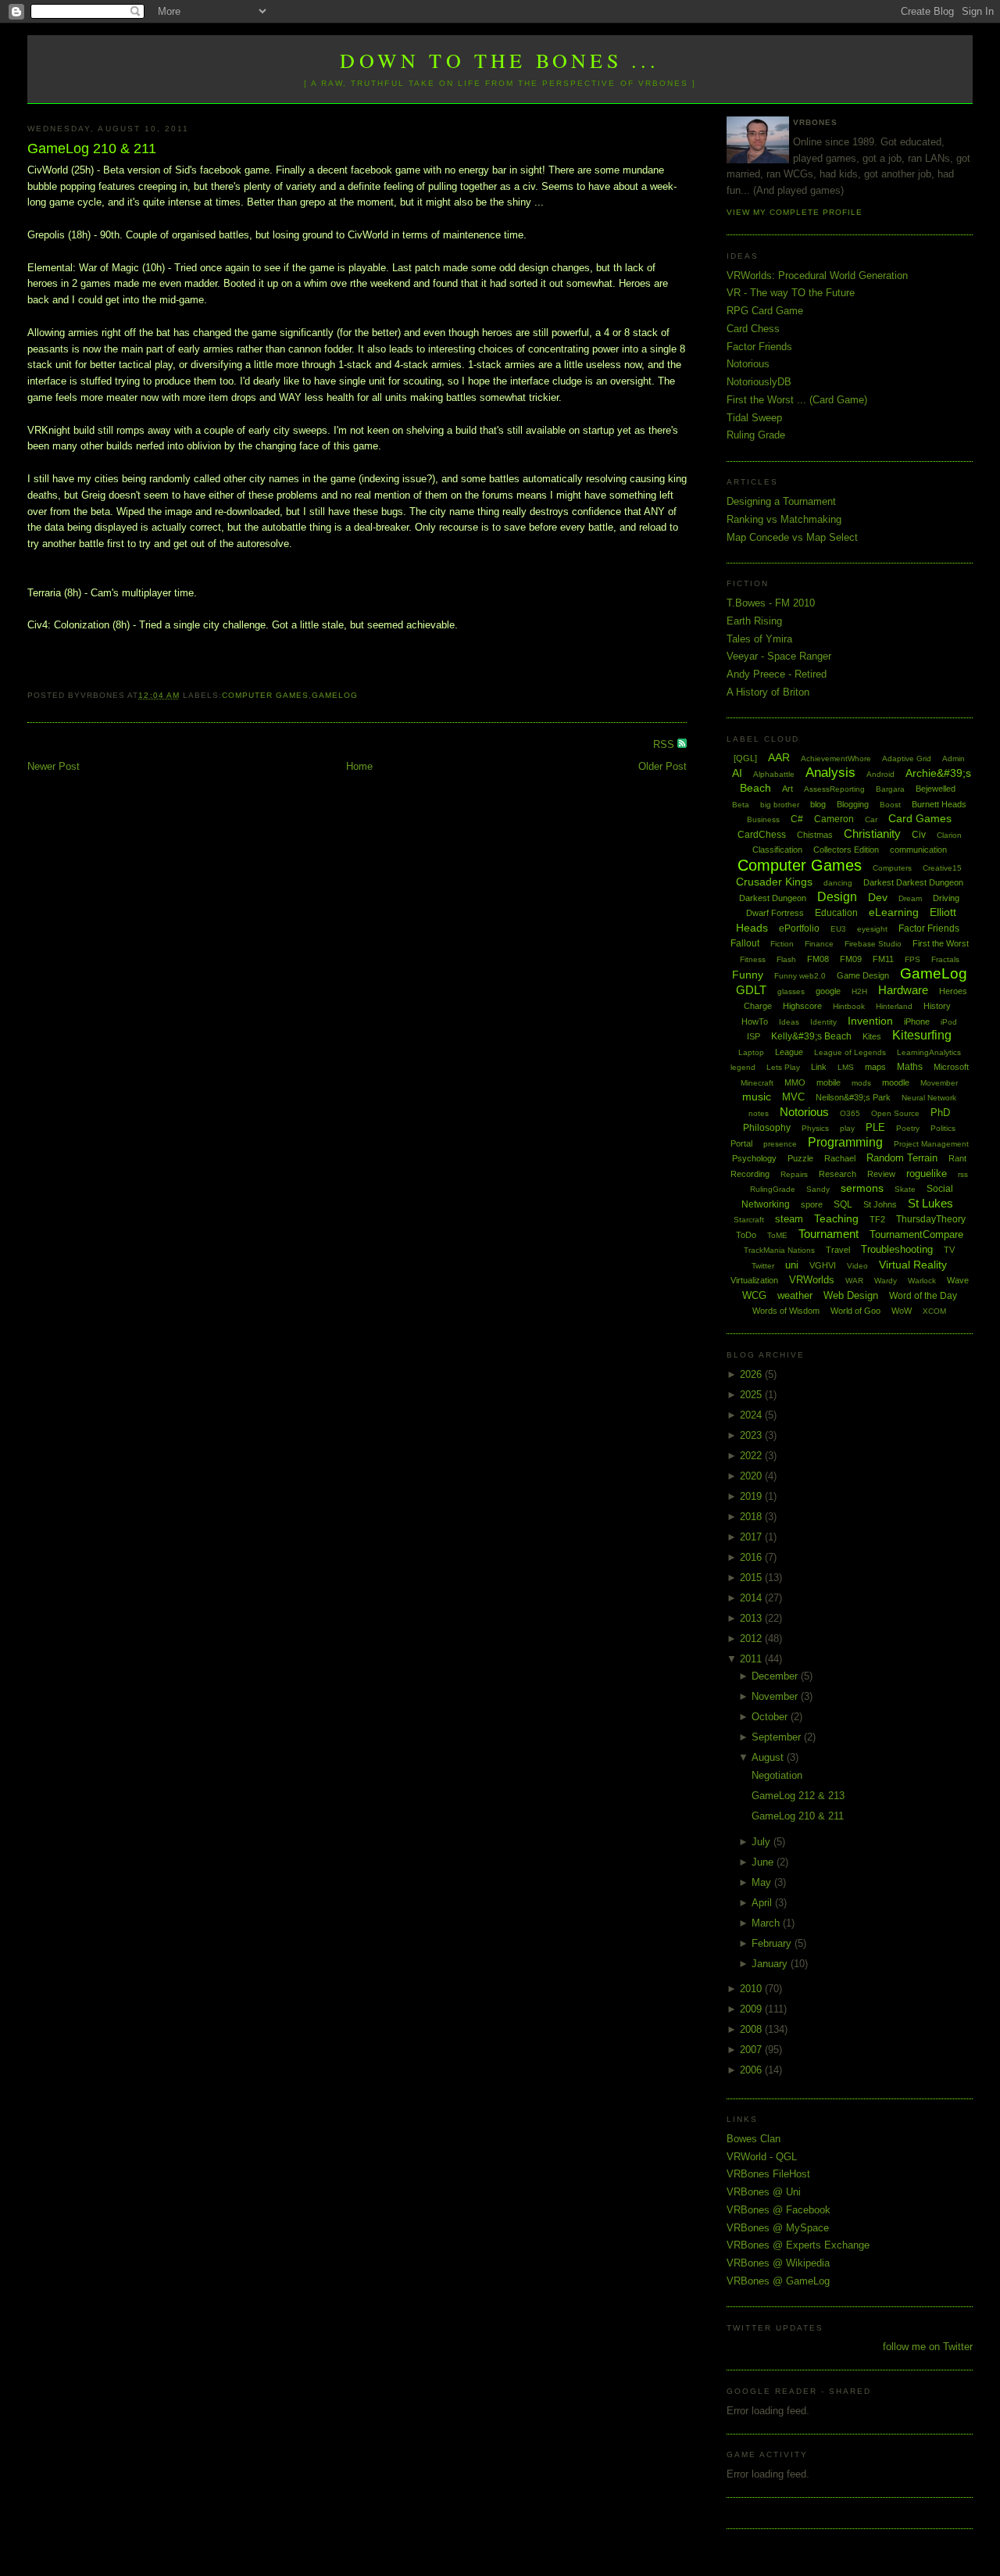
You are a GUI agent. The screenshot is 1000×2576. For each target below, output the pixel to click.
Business (763, 819)
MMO (795, 1082)
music (757, 1097)
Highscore (802, 1006)
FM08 (818, 959)
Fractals (945, 959)
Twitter (763, 1266)
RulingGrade (773, 1189)
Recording (750, 1174)
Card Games (920, 818)
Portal (741, 1143)
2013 (752, 1618)
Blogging (853, 804)
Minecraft (757, 1083)
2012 (752, 1639)
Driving (946, 898)
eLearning (894, 912)
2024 (752, 1415)
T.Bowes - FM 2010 (771, 603)
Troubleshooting (897, 1249)
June (764, 1862)
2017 (752, 1537)
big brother (780, 805)
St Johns (880, 1204)
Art (787, 789)
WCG (754, 1295)
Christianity (872, 834)
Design (837, 897)
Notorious (748, 364)
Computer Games (265, 695)
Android (880, 774)
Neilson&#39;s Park (853, 1097)
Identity (823, 1022)
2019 (752, 1496)
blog (818, 804)
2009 (752, 2009)
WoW (902, 1311)
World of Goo (855, 1311)
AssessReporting (834, 789)
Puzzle (800, 1158)
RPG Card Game (765, 311)
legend (743, 1067)
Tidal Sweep (754, 418)
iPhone (917, 1021)
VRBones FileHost (768, 2174)
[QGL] (745, 758)
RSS (665, 744)
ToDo (746, 1235)
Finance (819, 944)
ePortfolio (799, 928)
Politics (943, 1128)
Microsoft (951, 1067)
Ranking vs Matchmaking (784, 519)
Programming (845, 1142)
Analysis (830, 773)
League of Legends (850, 1052)
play (847, 1128)
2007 (752, 2050)
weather (795, 1295)
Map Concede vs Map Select (792, 537)
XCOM (934, 1311)
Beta (741, 805)
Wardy (886, 1281)
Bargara (890, 789)
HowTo (755, 1021)
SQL (843, 1204)
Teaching (836, 1218)
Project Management (931, 1144)
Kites (872, 1036)
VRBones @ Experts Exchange (798, 2245)
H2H (859, 991)
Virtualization (754, 1280)
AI (737, 773)
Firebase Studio (873, 944)
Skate (905, 1189)
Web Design (851, 1295)
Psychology (754, 1158)
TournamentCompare (916, 1234)
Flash (786, 959)
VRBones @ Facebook (779, 2210)
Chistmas (815, 835)
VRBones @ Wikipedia (778, 2263)
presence (780, 1144)
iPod (949, 1022)
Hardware (903, 990)
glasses (791, 991)
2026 (752, 1374)
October (771, 1717)
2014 (752, 1598)
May (763, 1882)
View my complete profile (795, 212)
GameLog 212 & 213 (798, 1796)
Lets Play (783, 1067)
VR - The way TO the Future (791, 293)
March (767, 1923)
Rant (957, 1158)
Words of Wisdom (786, 1311)
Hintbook (849, 1006)
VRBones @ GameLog (778, 2281)
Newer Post (54, 766)
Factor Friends (759, 347)
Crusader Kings (774, 882)
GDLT (751, 990)
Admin (954, 758)
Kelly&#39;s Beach (811, 1036)
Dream (910, 898)
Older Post (662, 766)
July (762, 1842)
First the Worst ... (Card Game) (797, 400)
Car (871, 819)
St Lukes (930, 1203)
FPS (912, 959)
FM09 (851, 959)
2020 (752, 1476)
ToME (777, 1235)
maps (875, 1067)
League (789, 1052)
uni (792, 1265)
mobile (829, 1082)
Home (359, 766)
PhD (940, 1113)
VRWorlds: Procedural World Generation (817, 275)
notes (759, 1113)
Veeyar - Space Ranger (779, 656)
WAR (854, 1281)
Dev (878, 897)
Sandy (818, 1189)
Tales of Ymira (759, 639)
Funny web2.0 (800, 976)
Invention (870, 1021)
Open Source (895, 1113)
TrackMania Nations (779, 1250)
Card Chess (753, 329)
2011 (752, 1659)
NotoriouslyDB (759, 382)
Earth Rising (754, 621)
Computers (892, 868)
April (763, 1903)
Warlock (922, 1281)
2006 (752, 2070)
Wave (958, 1280)
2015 (752, 1578)
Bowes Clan (754, 2139)
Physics (815, 1128)
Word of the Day (923, 1296)
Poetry (908, 1128)
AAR (779, 757)
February (773, 1943)
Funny (748, 975)
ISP (754, 1036)
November (776, 1696)
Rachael (840, 1158)
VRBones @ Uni (764, 2192)
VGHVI (823, 1265)
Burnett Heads (939, 804)
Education (836, 913)
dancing (838, 883)
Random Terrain (902, 1158)
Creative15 (942, 868)
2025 (752, 1395)
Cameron (834, 819)
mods (861, 1083)
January (771, 1964)
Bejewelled (936, 789)
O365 (850, 1113)
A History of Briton (768, 692)
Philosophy (767, 1128)
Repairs (794, 1174)
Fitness (753, 959)
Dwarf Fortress (775, 913)
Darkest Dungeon (773, 898)
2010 (752, 1989)
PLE (875, 1127)
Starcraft (749, 1220)
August (769, 1757)
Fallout (745, 943)
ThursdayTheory (931, 1219)
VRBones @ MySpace (778, 2228)
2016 (752, 1557)
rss (963, 1174)
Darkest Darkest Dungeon (913, 882)
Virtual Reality (913, 1265)
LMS (846, 1067)
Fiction (782, 944)
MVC (793, 1097)
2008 (752, 2029)
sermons (862, 1188)
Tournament (829, 1234)
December (776, 1676)
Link (819, 1067)
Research (837, 1174)
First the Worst (941, 943)
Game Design (863, 975)
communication (918, 850)
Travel (838, 1250)
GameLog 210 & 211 (92, 148)
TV (949, 1250)
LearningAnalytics (929, 1052)
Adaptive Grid (907, 758)
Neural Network (929, 1098)
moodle (896, 1082)
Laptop (751, 1052)
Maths (910, 1067)
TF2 (877, 1219)
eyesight (872, 929)
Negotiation (777, 1775)
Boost (890, 805)
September (778, 1737)
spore (812, 1204)
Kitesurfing (922, 1035)
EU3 (838, 929)
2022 (752, 1456)
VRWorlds (812, 1280)
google (828, 991)
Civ (919, 835)
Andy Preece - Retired (777, 674)
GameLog (335, 695)
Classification (777, 850)
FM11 (883, 959)
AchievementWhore (836, 758)
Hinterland (894, 1006)
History (937, 1006)
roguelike (927, 1174)
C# (797, 819)
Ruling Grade (756, 435)
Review (881, 1174)
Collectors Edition (846, 850)
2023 (752, 1435)
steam (789, 1219)
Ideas (789, 1022)
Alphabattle (774, 774)
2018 (752, 1517)
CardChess (762, 835)
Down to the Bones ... (500, 60)
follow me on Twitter (928, 2347)
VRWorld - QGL (762, 2157)
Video (857, 1266)
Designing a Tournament (781, 501)
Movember (939, 1083)
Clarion (949, 835)
